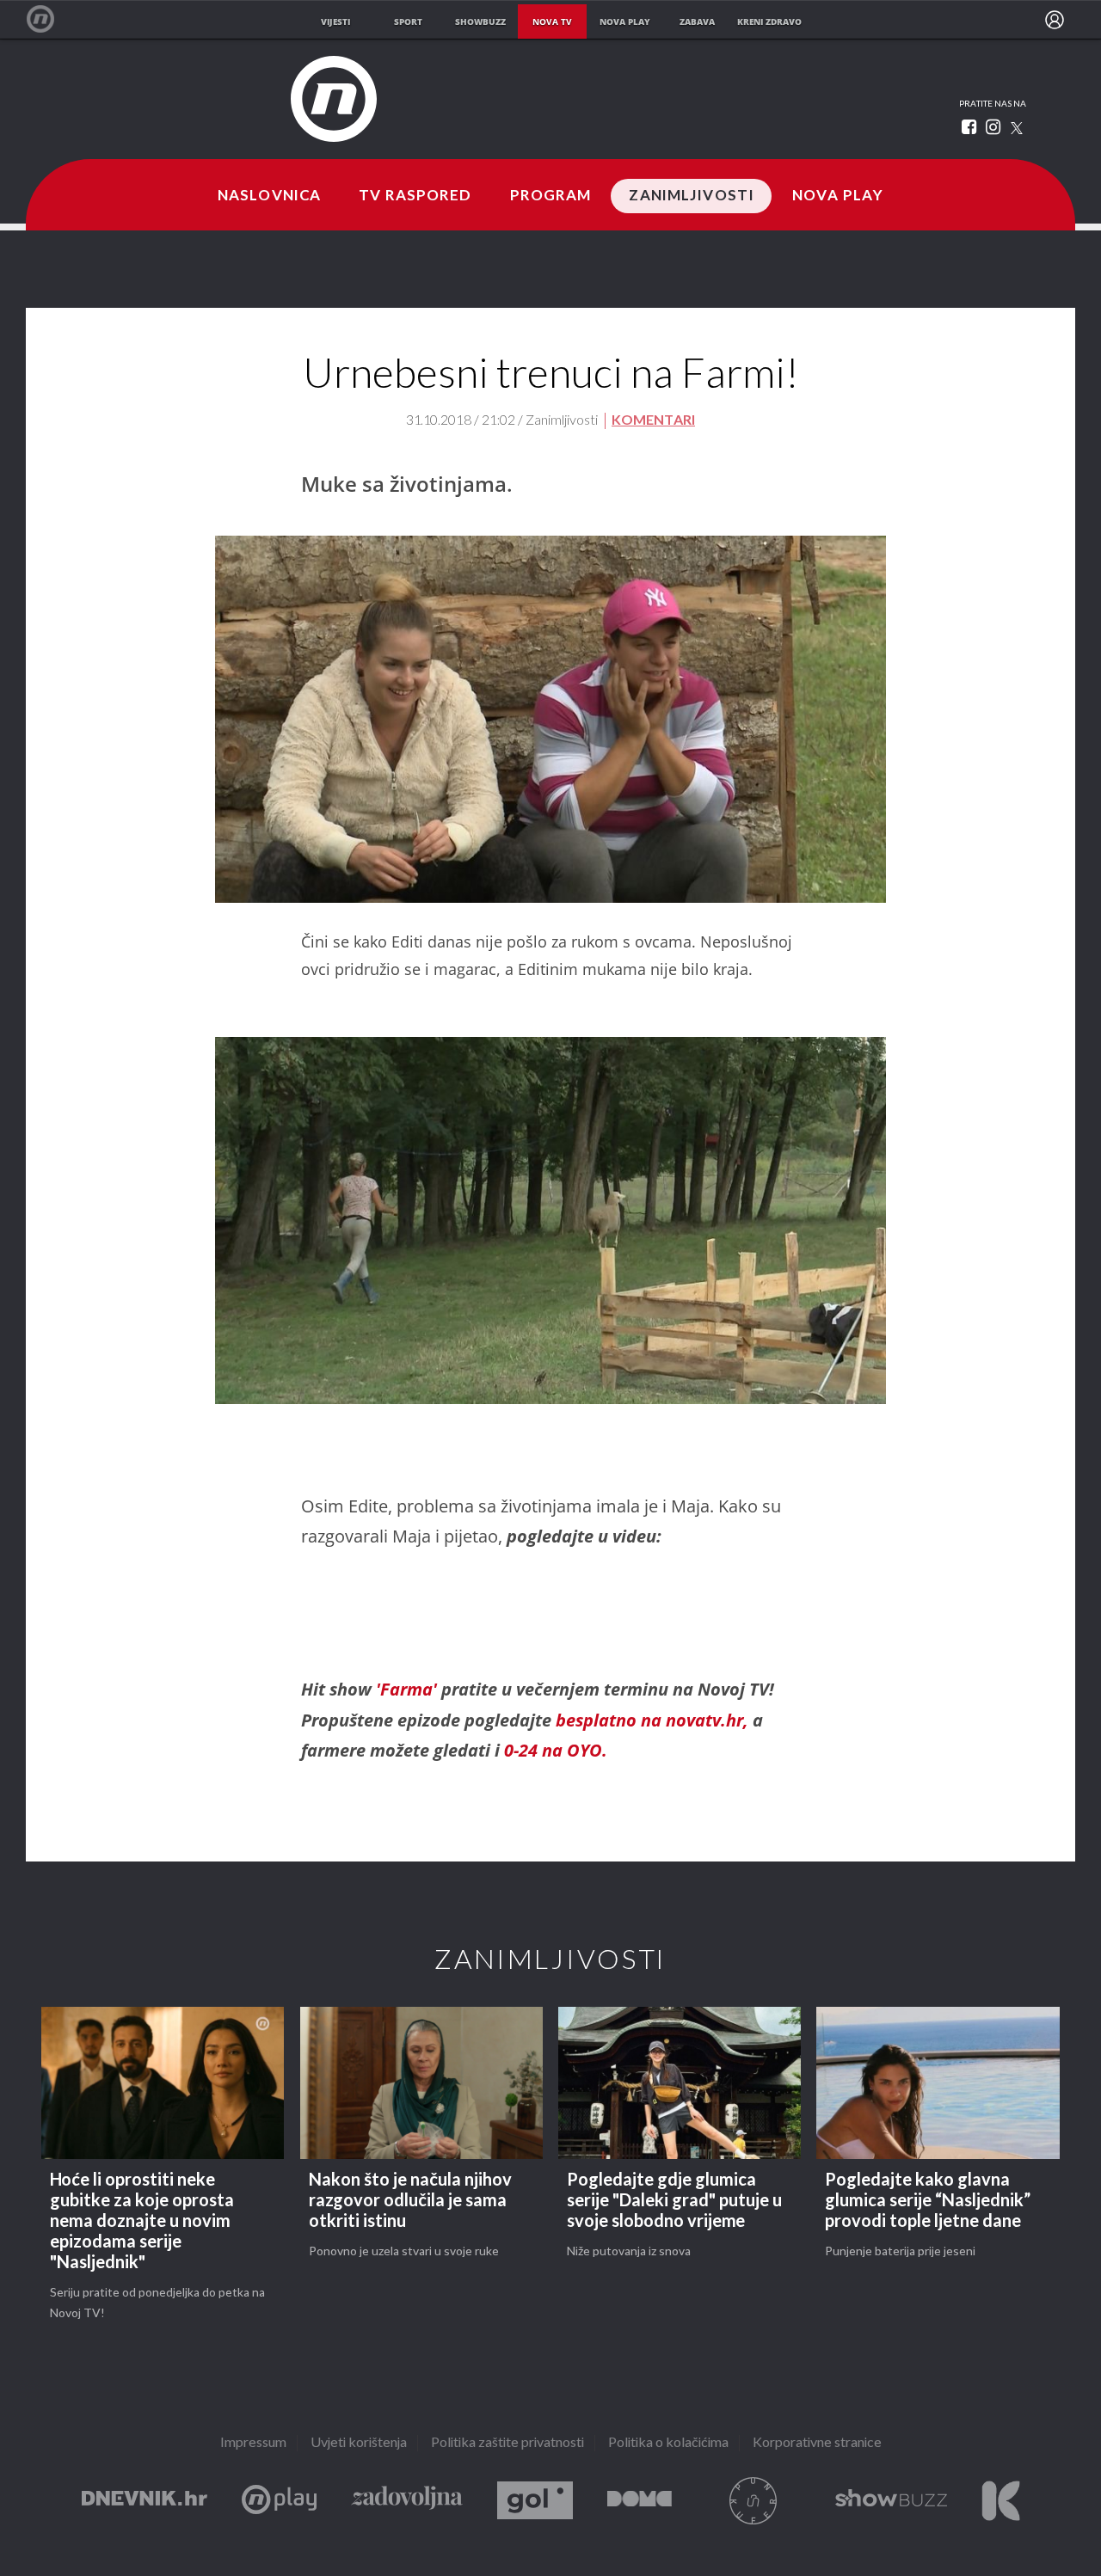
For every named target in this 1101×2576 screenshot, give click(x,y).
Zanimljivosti (692, 196)
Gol (535, 2501)
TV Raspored (415, 196)
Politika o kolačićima (668, 2443)
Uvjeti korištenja (359, 2443)
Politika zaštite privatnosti (507, 2443)
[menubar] (1055, 20)
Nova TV (49, 19)
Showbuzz (891, 2501)
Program (551, 196)
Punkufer (753, 2501)
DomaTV (640, 2501)
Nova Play (838, 196)
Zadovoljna (407, 2501)
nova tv (552, 21)
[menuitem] (1055, 20)
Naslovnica (269, 196)
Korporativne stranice (817, 2443)
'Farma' (409, 1689)
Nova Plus (279, 2501)
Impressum (253, 2443)
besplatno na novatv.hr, (652, 1720)
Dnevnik (145, 2501)
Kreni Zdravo (1001, 2501)
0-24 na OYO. (554, 1750)
